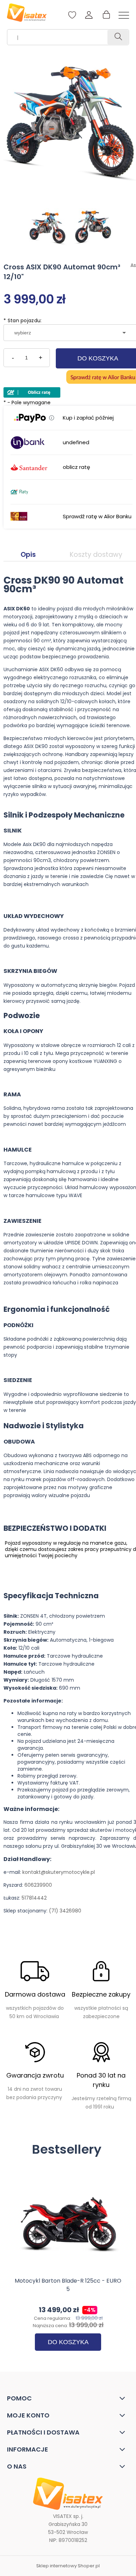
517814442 (34, 1898)
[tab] (28, 555)
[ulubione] (72, 18)
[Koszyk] (106, 15)
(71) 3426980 (65, 1911)
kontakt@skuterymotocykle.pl (59, 1872)
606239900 (38, 1885)
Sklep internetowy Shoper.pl (68, 2566)
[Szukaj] (118, 37)
